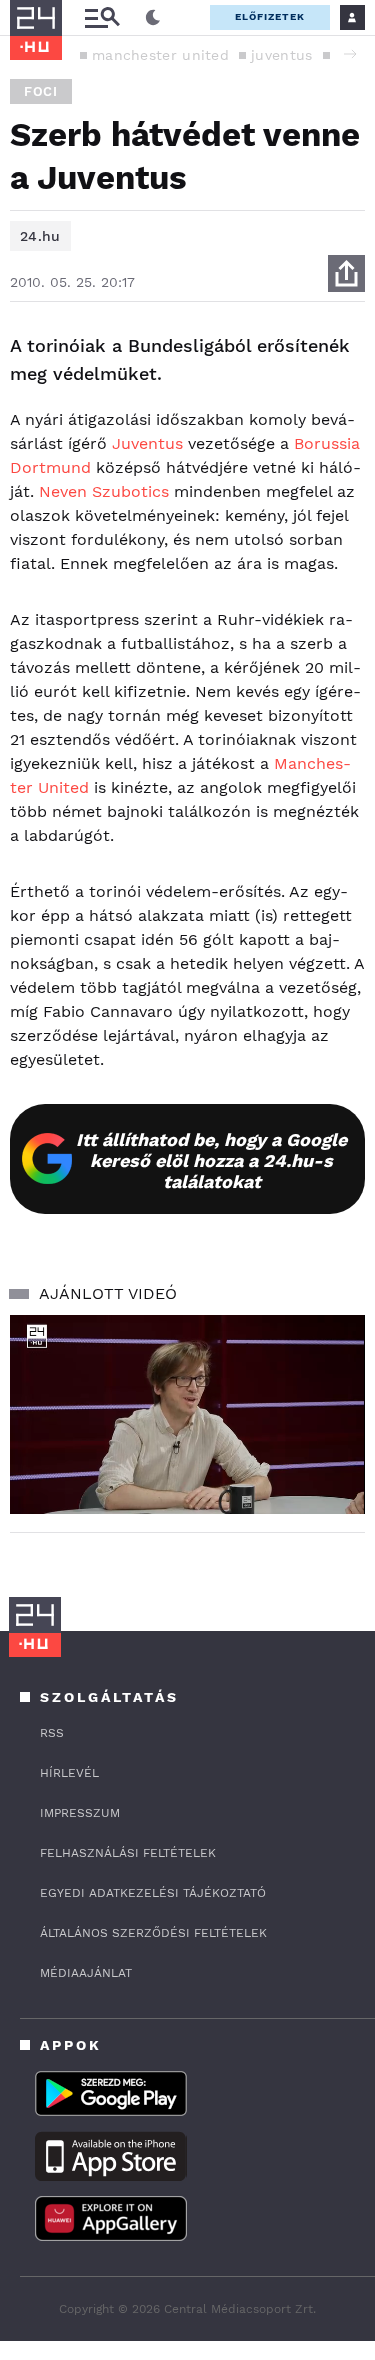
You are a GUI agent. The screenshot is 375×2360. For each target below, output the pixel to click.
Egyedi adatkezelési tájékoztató (153, 1893)
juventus (281, 55)
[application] (187, 1415)
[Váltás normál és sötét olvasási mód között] (153, 18)
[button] (350, 54)
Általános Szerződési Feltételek (153, 1933)
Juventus (147, 443)
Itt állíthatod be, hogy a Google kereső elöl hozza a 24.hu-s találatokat (211, 1160)
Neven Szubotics (104, 491)
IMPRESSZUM (80, 1813)
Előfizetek (270, 16)
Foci (41, 91)
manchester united (160, 55)
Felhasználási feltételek (128, 1853)
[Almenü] (102, 17)
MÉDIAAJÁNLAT (86, 1973)
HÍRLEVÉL (69, 1773)
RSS (52, 1733)
